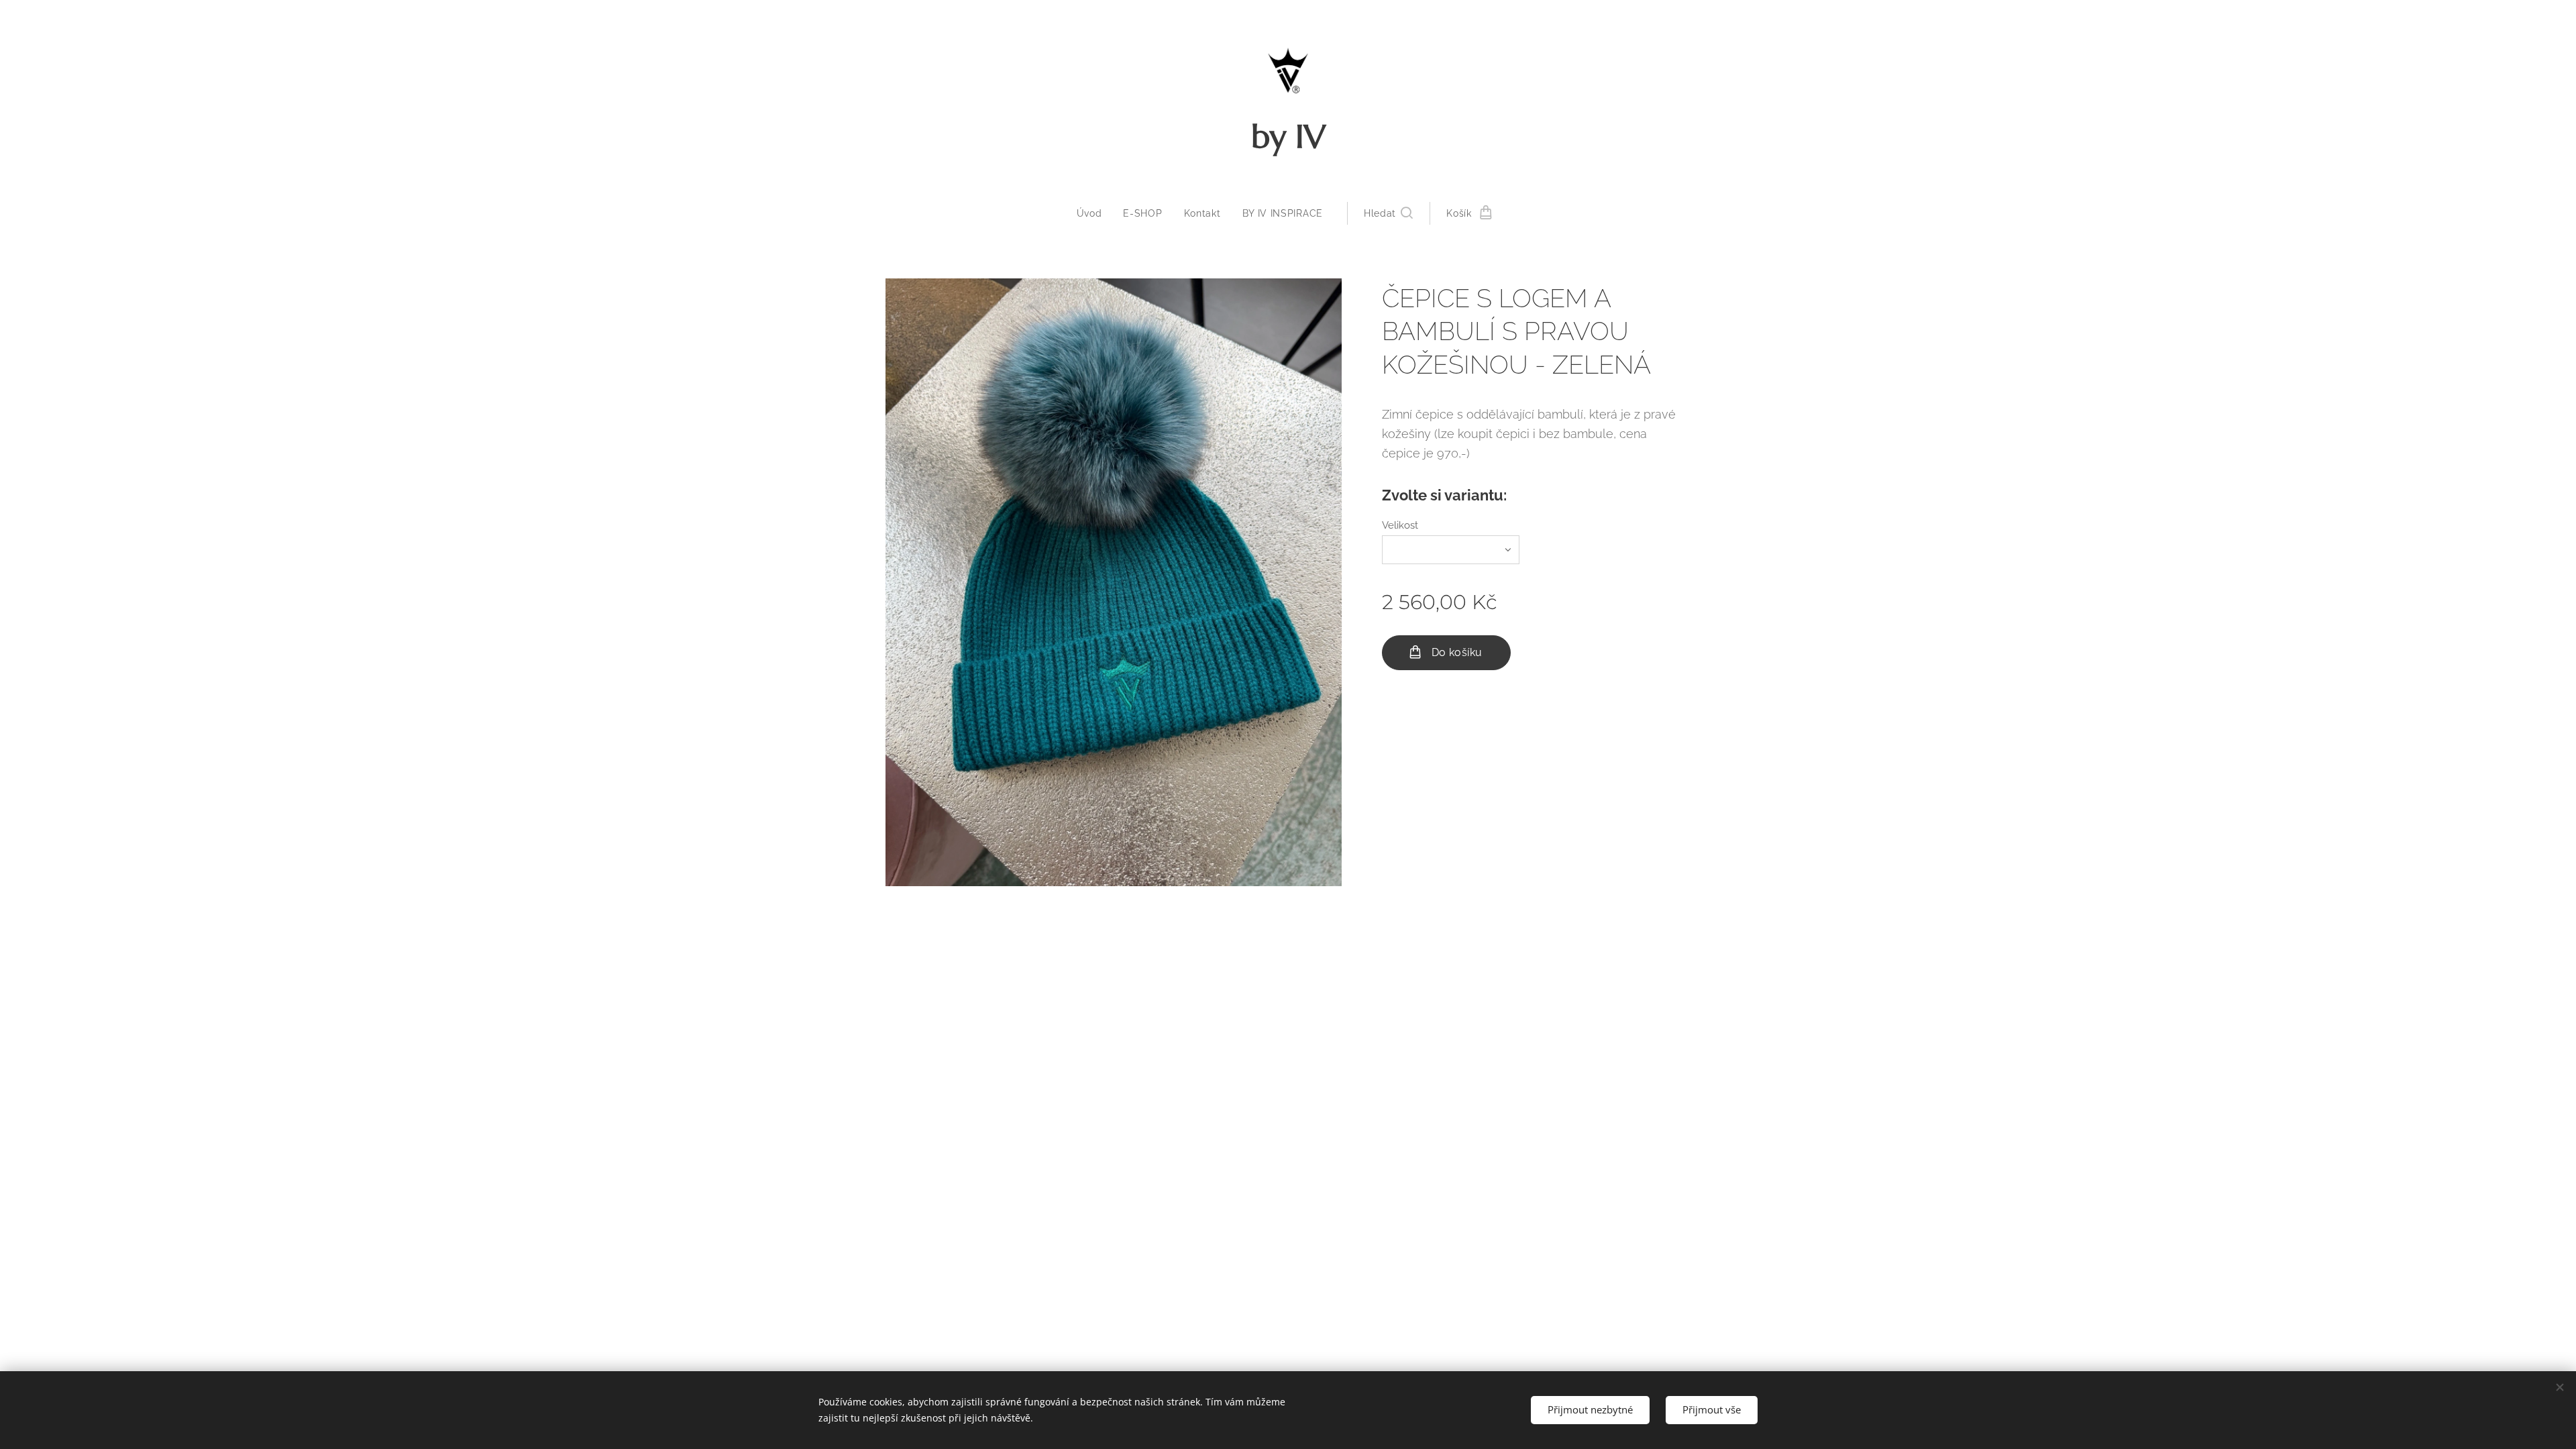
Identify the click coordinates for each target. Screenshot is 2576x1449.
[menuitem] (1095, 213)
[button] (1388, 213)
